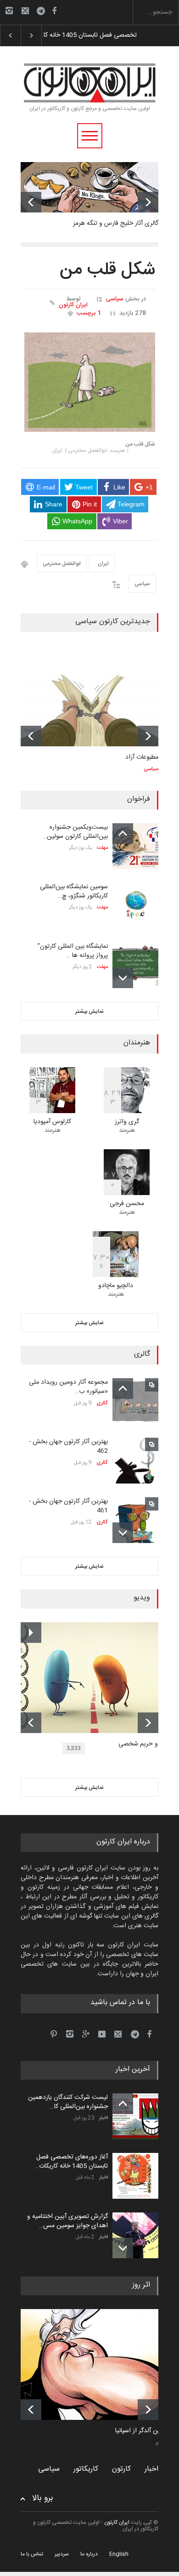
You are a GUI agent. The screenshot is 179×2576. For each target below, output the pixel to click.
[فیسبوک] (54, 11)
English (119, 2554)
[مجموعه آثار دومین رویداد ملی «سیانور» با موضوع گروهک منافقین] (135, 1401)
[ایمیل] (25, 11)
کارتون (121, 2469)
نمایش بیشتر (89, 1011)
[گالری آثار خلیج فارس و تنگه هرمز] (89, 187)
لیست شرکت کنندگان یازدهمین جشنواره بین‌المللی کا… (68, 2102)
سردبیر (62, 2554)
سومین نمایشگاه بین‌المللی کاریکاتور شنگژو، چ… (74, 891)
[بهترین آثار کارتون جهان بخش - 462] (135, 1461)
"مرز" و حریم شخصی (145, 1745)
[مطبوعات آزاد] (89, 696)
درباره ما (89, 2554)
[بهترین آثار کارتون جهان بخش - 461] (135, 1520)
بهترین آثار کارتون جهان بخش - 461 (68, 1506)
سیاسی (115, 299)
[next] (148, 202)
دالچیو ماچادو (116, 1286)
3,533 (74, 1748)
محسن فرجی (127, 1204)
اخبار (103, 2118)
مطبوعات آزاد (142, 757)
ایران (102, 564)
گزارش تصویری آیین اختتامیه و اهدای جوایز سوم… (105, 35)
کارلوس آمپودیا (52, 1122)
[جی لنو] (96, 2364)
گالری (102, 1403)
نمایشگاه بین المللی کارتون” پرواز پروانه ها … (73, 951)
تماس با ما (32, 2554)
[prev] (31, 202)
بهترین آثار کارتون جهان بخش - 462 (68, 1446)
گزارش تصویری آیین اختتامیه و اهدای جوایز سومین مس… (67, 2221)
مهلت (102, 848)
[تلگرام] (44, 12)
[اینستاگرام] (9, 11)
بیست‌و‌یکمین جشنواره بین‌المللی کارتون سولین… (75, 832)
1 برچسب (89, 313)
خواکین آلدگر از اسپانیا (144, 2431)
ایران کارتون (73, 305)
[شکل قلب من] (90, 382)
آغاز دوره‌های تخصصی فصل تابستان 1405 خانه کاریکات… (71, 2162)
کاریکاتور (86, 2469)
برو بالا (43, 2498)
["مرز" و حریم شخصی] (96, 1678)
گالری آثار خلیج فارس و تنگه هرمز (116, 223)
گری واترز (127, 1122)
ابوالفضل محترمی (62, 564)
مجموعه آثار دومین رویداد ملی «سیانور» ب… (68, 1387)
